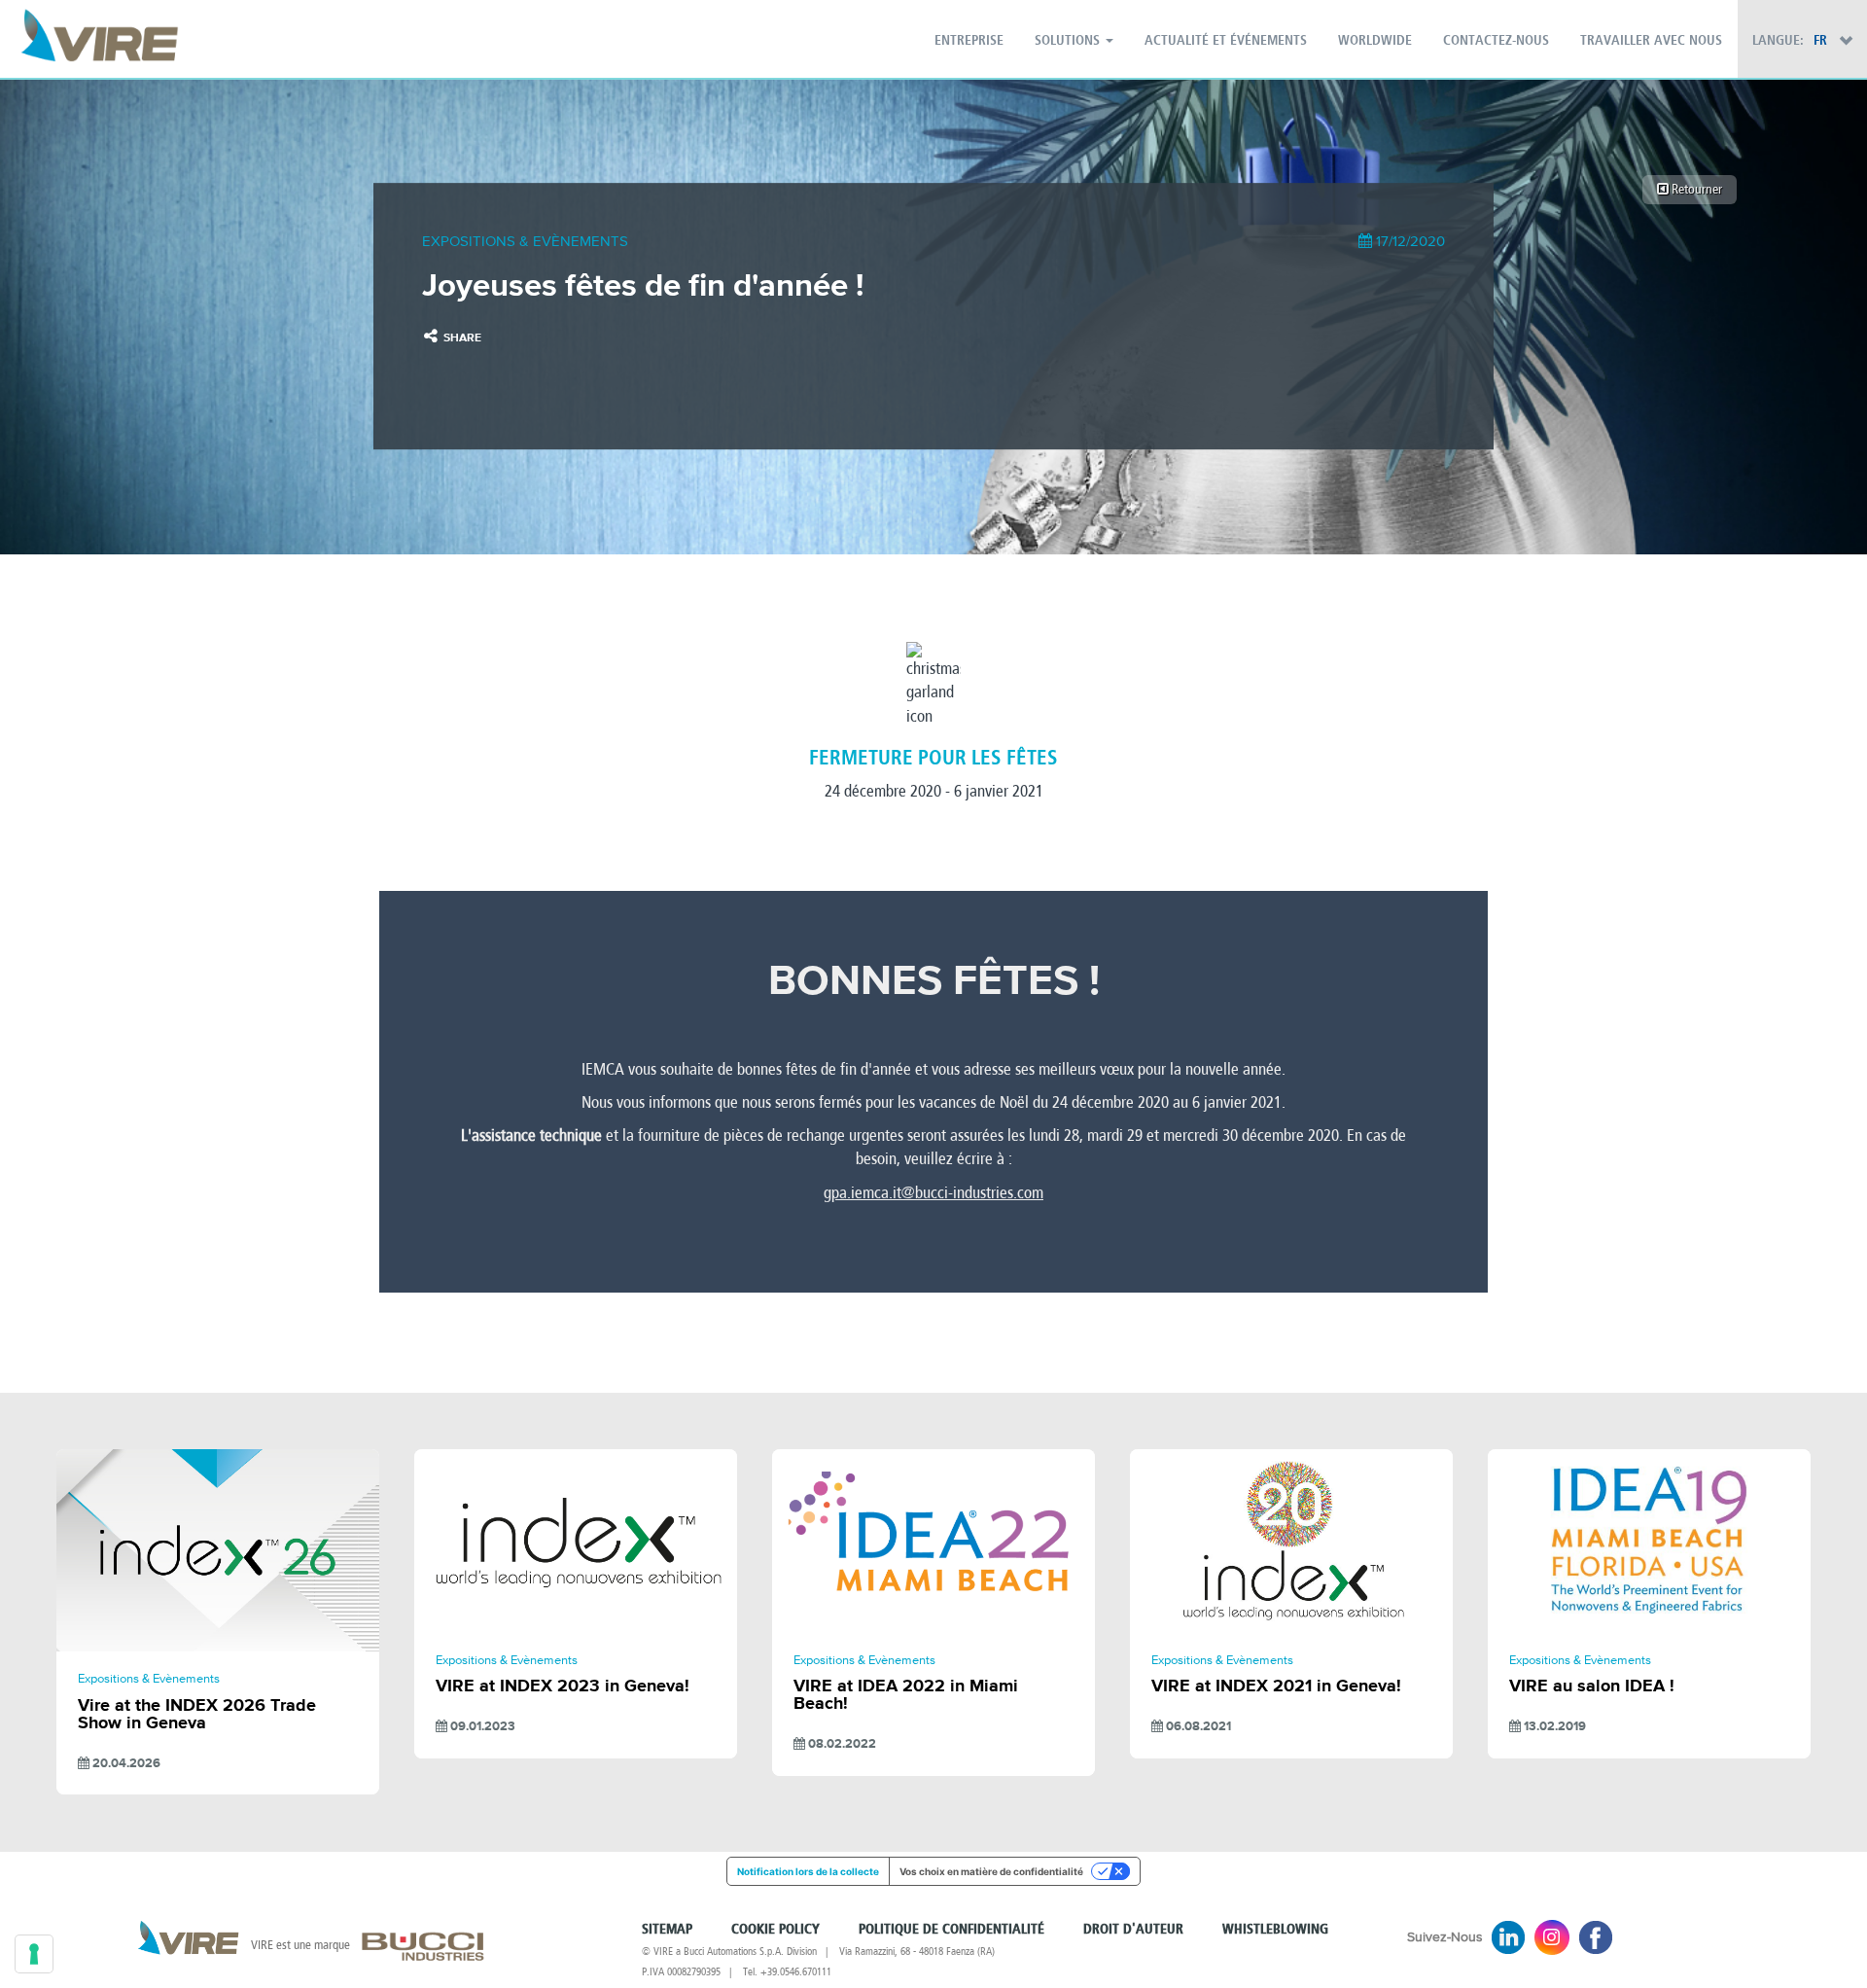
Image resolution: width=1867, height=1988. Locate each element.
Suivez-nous (1445, 1937)
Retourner (1695, 189)
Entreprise (969, 41)
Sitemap (667, 1930)
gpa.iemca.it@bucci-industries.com (933, 1193)
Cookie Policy (775, 1930)
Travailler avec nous (1651, 41)
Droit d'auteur (1133, 1930)
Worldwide (1375, 41)
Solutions (1069, 41)
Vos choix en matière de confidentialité (991, 1871)
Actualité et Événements (1226, 41)
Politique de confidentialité (951, 1930)
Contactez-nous (1496, 41)
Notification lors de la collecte (808, 1871)
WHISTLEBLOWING (1275, 1930)
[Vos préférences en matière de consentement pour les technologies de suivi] (34, 1954)
